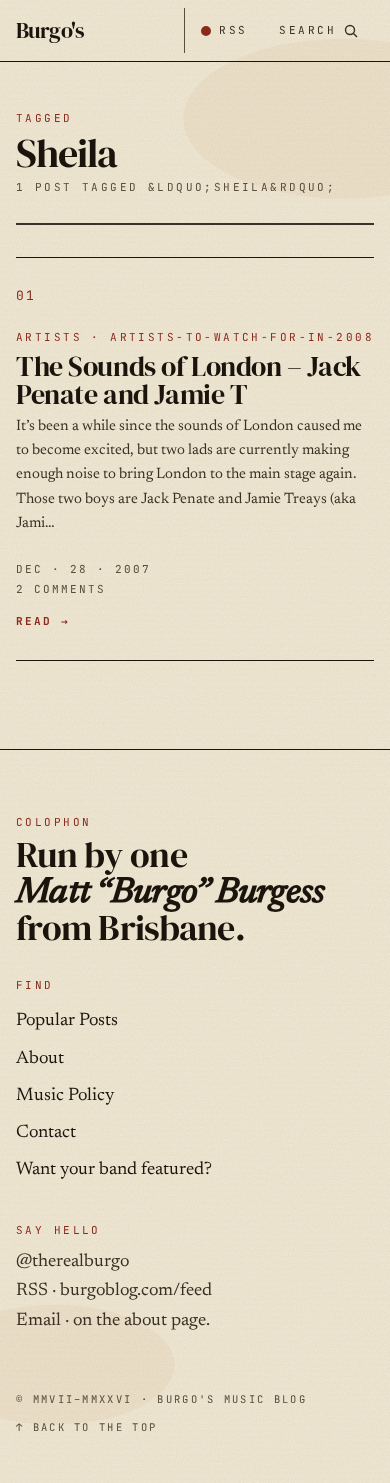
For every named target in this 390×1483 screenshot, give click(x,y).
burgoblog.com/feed (136, 1291)
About (40, 1059)
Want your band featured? (114, 1170)
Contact (46, 1133)
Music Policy (65, 1096)
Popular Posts (67, 1021)
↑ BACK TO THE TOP (86, 1427)
